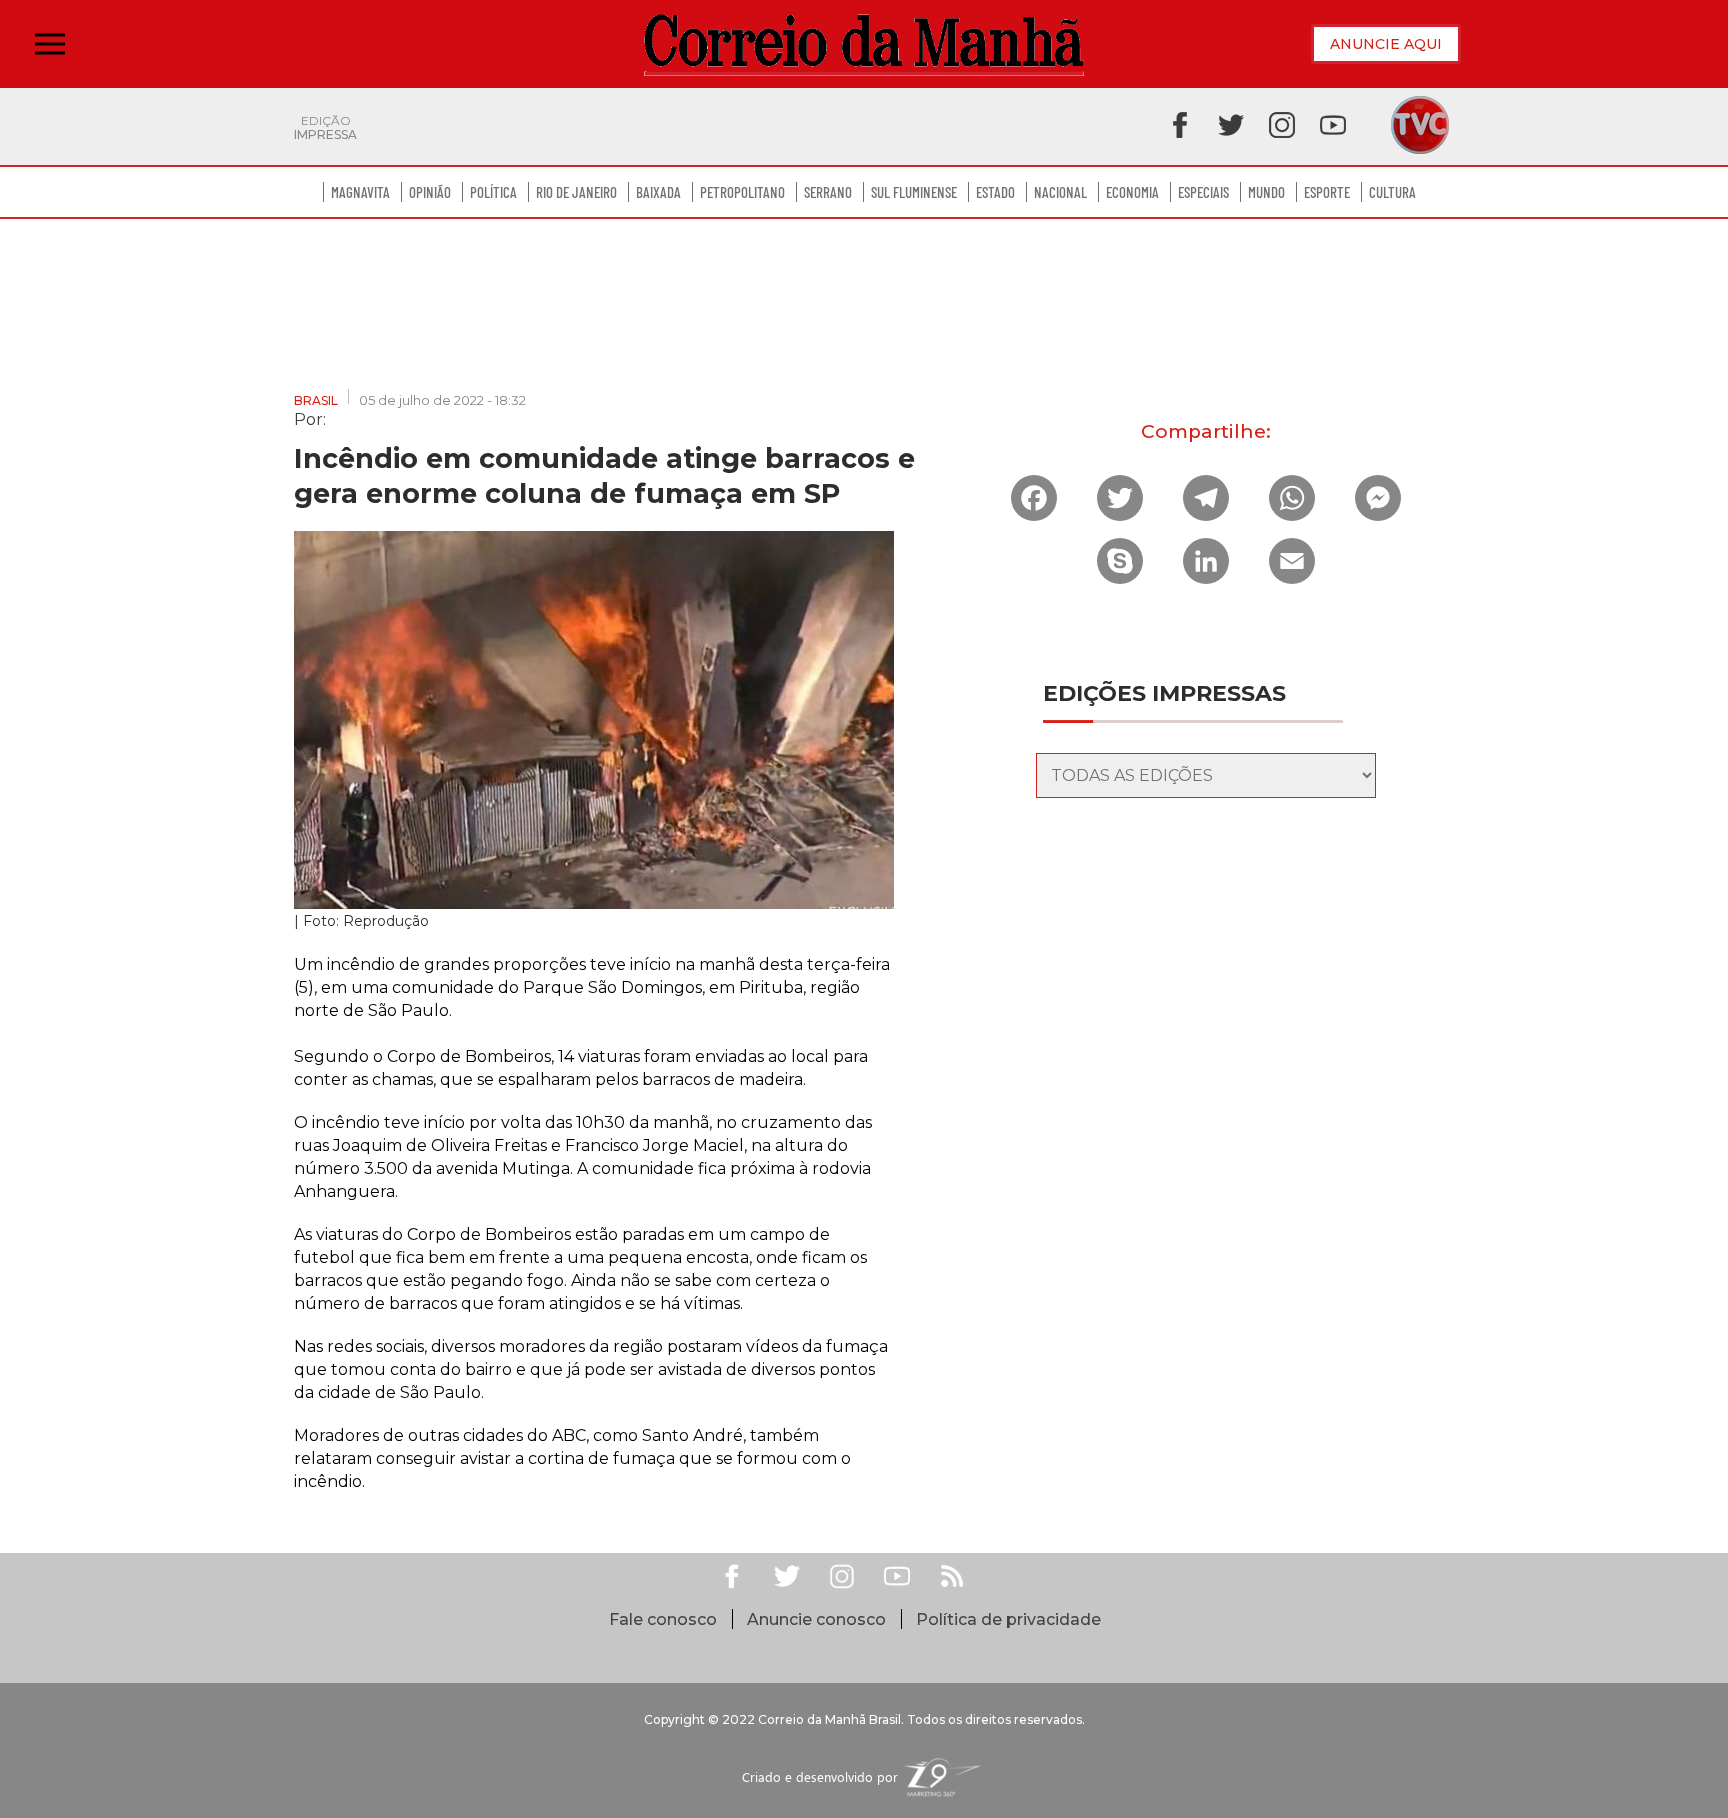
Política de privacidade (1008, 1619)
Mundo (1266, 192)
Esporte (1327, 192)
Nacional (1060, 192)
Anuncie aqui (1386, 44)
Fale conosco (663, 1619)
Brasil (316, 400)
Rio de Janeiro (576, 192)
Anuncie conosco (816, 1619)
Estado (995, 192)
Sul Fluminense (914, 192)
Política (493, 192)
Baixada (658, 192)
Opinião (430, 192)
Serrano (828, 192)
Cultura (1392, 192)
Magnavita (360, 192)
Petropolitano (742, 192)
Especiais (1203, 192)
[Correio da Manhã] (864, 44)
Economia (1132, 192)
